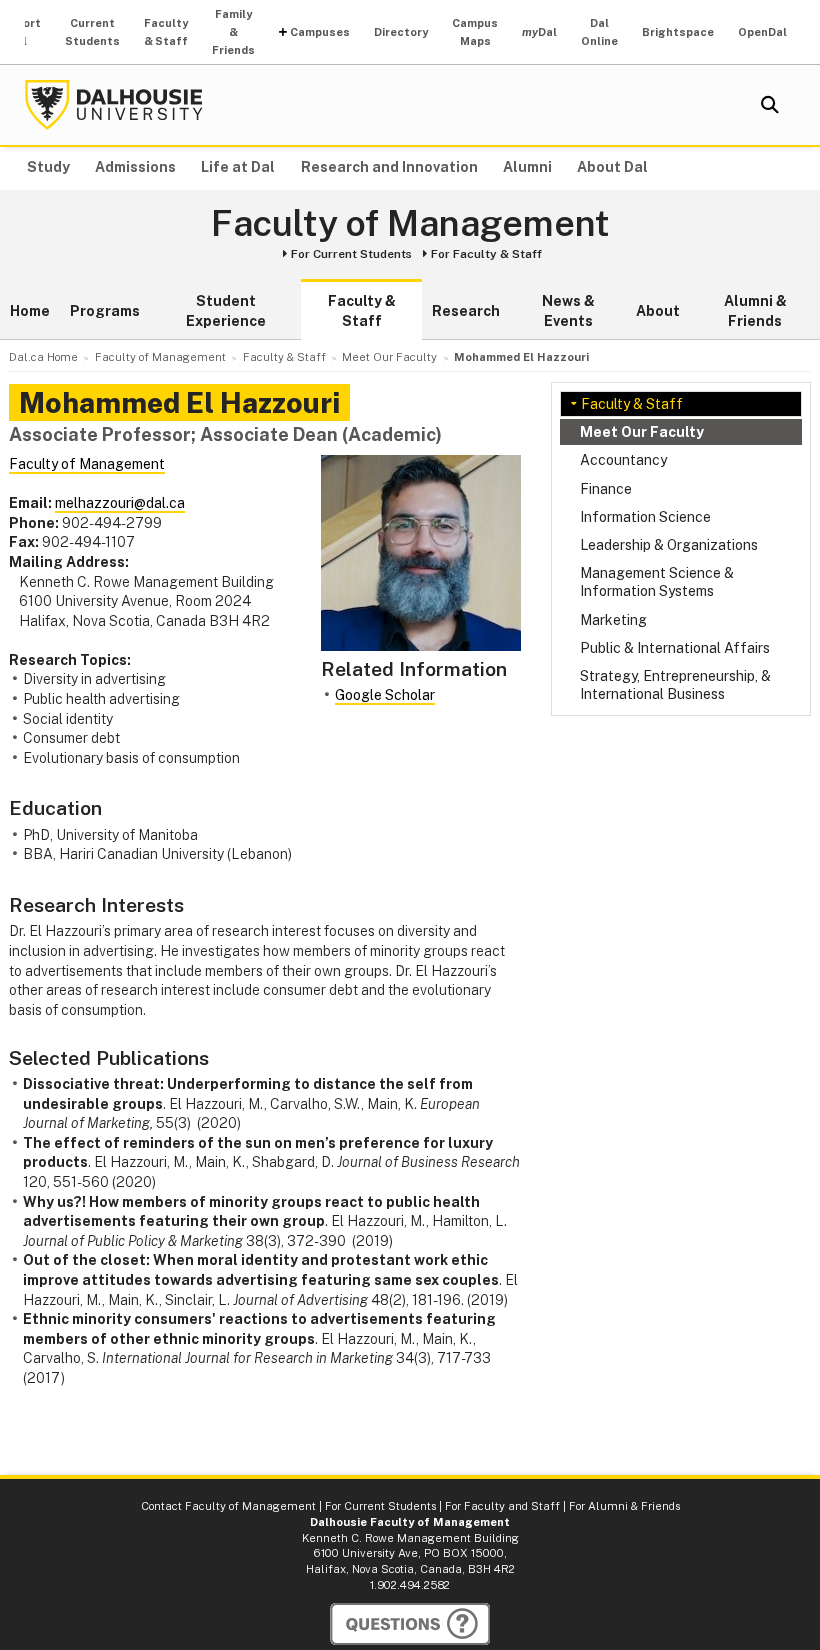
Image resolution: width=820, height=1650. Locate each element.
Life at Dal (238, 167)
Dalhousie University (114, 105)
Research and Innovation (389, 167)
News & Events (568, 311)
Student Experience (226, 311)
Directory (401, 32)
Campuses (320, 32)
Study (48, 167)
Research (466, 311)
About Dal (612, 167)
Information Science (645, 517)
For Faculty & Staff (486, 254)
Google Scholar (385, 695)
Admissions (135, 167)
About (658, 311)
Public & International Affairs (675, 648)
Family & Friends (233, 32)
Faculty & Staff (166, 32)
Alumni (527, 167)
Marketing (613, 620)
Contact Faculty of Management (228, 1506)
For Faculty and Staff (502, 1506)
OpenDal (762, 32)
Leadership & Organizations (669, 545)
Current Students (92, 32)
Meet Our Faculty (642, 432)
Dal (539, 32)
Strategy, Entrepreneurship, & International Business (675, 685)
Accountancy (623, 460)
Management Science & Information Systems (657, 582)
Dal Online (599, 32)
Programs (105, 311)
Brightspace (678, 32)
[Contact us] (410, 1624)
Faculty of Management (410, 224)
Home (30, 311)
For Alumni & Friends (624, 1506)
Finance (606, 489)
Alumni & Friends (755, 311)
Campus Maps (475, 32)
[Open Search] (770, 105)
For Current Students (351, 254)
